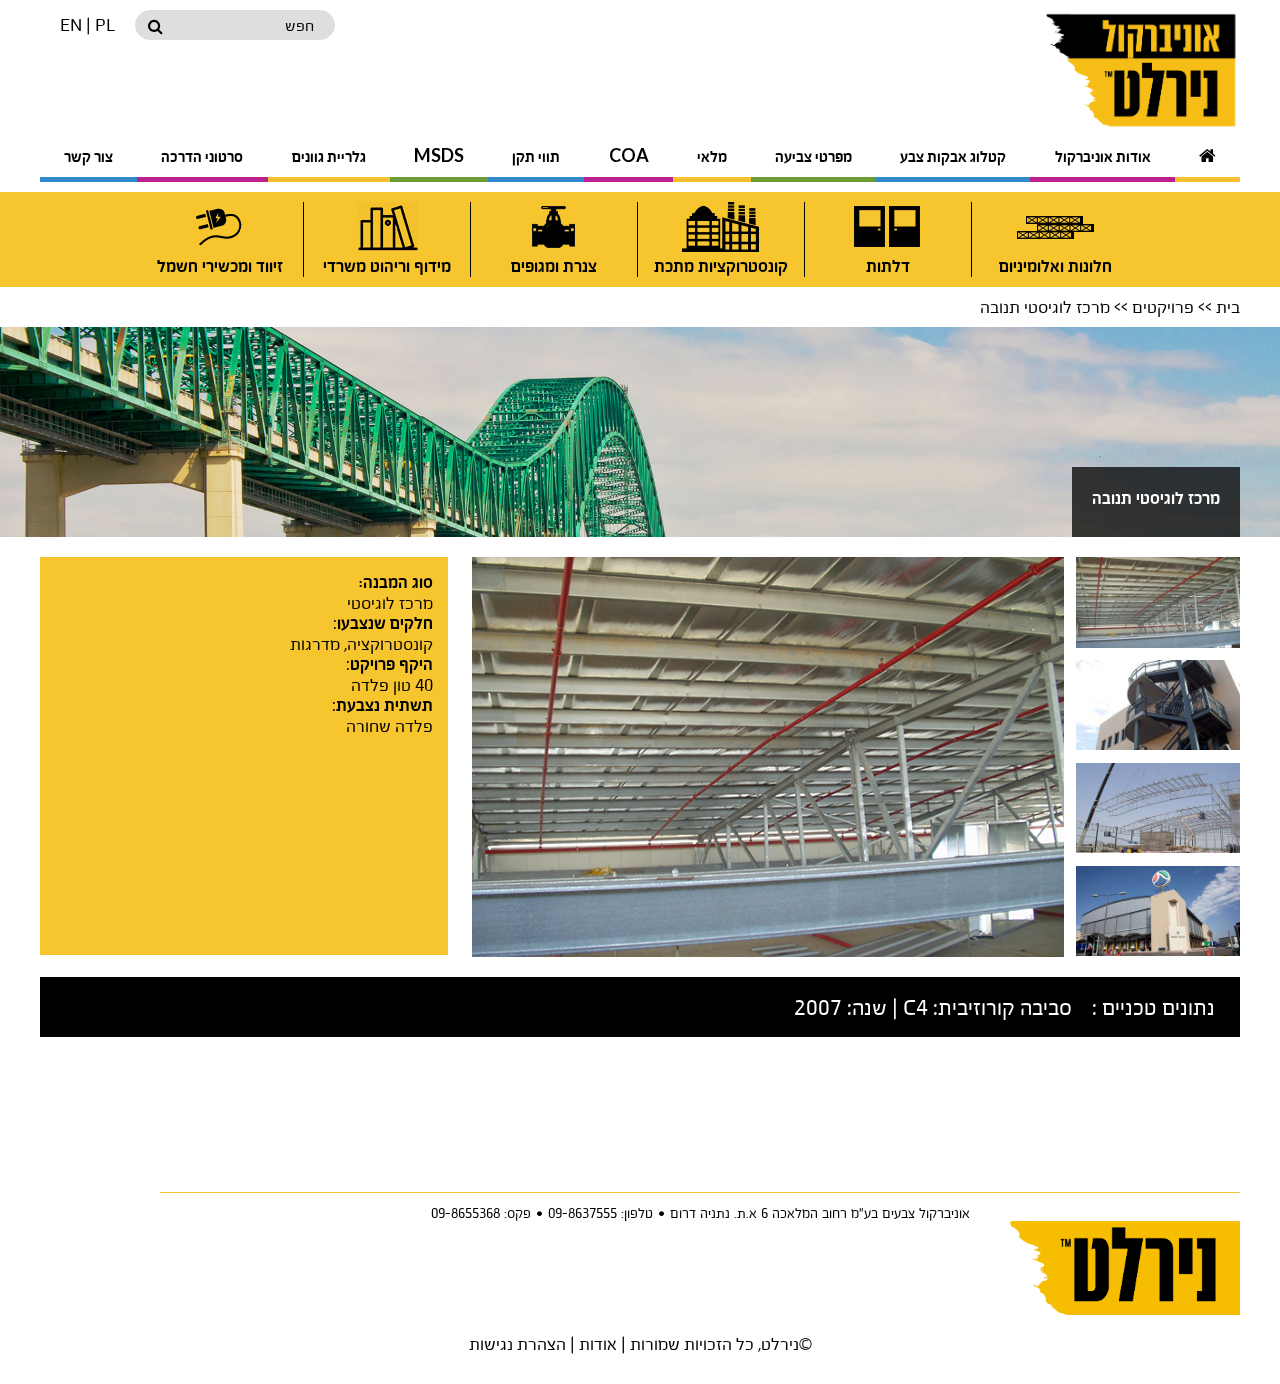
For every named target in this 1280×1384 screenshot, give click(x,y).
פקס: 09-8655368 (481, 1213)
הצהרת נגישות (517, 1343)
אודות (598, 1343)
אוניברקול (1092, 70)
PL (105, 24)
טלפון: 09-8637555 (600, 1213)
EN (71, 24)
